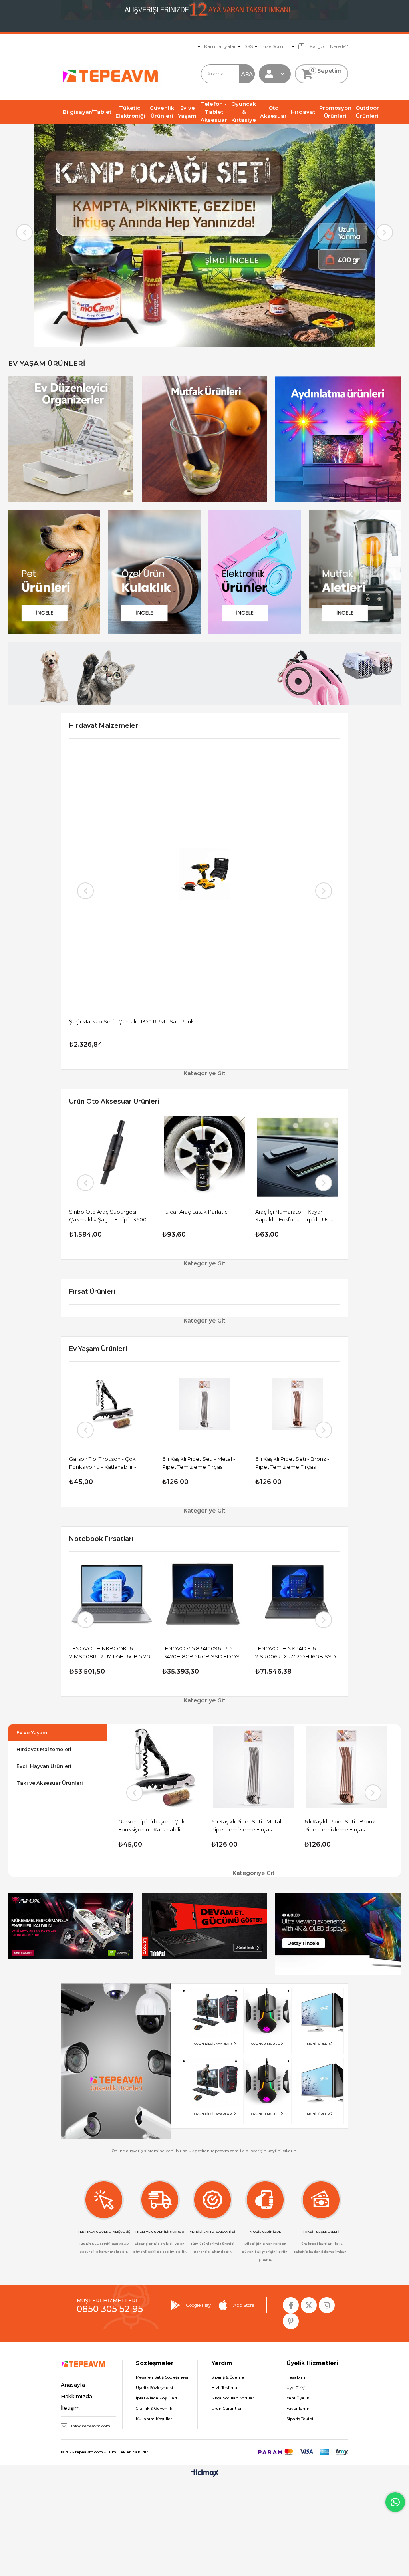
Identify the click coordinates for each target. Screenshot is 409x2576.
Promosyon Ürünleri (335, 112)
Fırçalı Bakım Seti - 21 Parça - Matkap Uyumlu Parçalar (292, 1216)
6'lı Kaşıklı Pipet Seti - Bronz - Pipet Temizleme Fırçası (106, 1463)
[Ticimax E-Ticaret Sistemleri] (205, 2474)
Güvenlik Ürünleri (162, 112)
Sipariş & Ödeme (228, 2377)
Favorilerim (298, 2408)
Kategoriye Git (204, 1073)
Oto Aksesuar (273, 112)
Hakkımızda (76, 2396)
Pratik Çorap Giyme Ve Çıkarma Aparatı (203, 1463)
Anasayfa (73, 2385)
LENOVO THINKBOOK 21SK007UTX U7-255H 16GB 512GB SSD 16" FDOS (307, 1653)
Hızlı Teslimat (225, 2388)
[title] (71, 1926)
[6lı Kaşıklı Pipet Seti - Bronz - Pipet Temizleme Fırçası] (112, 1404)
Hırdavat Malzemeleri (44, 1749)
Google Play (199, 2305)
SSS (249, 46)
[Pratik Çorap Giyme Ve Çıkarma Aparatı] (205, 1404)
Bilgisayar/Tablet (87, 112)
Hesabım (296, 2377)
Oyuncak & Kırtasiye (244, 112)
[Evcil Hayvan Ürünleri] (54, 572)
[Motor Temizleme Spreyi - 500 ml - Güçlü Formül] (205, 1157)
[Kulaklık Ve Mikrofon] (154, 572)
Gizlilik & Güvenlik (154, 2408)
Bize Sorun (274, 46)
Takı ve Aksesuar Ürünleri (50, 1783)
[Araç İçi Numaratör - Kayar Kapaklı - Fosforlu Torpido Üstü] (112, 1157)
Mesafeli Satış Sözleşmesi (162, 2377)
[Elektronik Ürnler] (254, 572)
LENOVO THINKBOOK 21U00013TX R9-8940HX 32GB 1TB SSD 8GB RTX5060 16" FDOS (214, 1653)
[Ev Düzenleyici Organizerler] (71, 439)
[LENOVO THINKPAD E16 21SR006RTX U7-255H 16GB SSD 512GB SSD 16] (122, 1594)
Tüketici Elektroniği (130, 112)
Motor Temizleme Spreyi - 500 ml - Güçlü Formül (201, 1216)
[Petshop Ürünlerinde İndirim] (204, 674)
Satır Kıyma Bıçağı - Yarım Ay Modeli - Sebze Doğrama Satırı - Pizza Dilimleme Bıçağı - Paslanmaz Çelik (297, 1463)
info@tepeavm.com (91, 2426)
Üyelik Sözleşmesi (154, 2388)
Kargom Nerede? (328, 46)
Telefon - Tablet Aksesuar (214, 112)
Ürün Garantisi (226, 2408)
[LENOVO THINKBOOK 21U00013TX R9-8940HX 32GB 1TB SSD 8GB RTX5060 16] (215, 1594)
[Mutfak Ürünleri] (204, 439)
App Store (244, 2305)
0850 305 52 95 (110, 2309)
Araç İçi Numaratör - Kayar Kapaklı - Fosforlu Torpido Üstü (109, 1216)
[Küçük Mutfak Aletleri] (355, 572)
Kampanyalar (220, 46)
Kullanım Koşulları (155, 2419)
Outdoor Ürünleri (367, 112)
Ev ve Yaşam (187, 112)
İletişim (70, 2408)
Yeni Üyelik (298, 2398)
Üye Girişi (296, 2388)
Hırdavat (303, 112)
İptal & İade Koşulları (156, 2398)
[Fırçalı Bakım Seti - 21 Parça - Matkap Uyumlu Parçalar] (298, 1157)
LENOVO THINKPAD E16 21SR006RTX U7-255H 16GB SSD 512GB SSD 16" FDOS (120, 1653)
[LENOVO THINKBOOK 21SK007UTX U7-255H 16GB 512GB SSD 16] (308, 1594)
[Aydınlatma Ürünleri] (338, 439)
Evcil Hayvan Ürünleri (44, 1766)
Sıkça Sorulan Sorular (233, 2398)
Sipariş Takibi (300, 2419)
